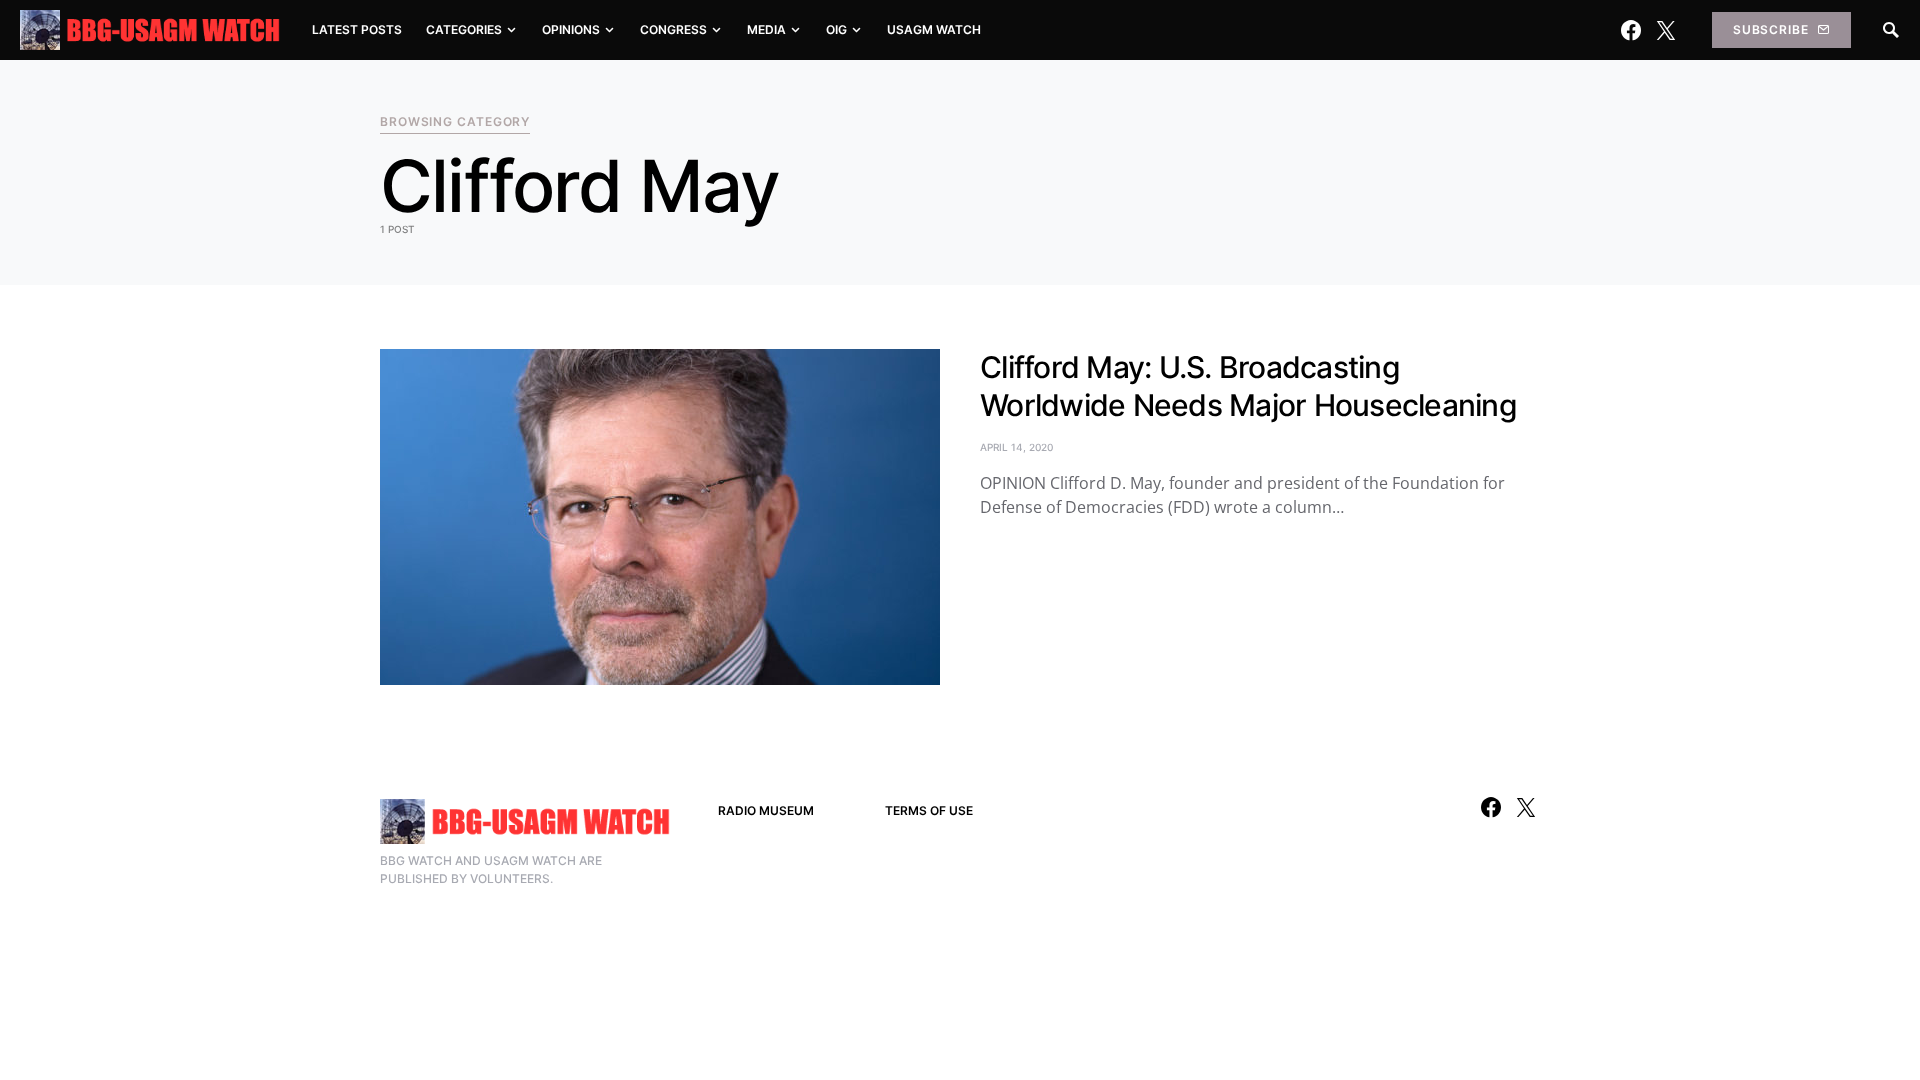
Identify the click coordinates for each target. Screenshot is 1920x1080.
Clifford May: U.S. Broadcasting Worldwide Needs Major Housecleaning (1248, 386)
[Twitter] (1666, 30)
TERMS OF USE (929, 810)
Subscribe (1771, 29)
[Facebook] (1631, 30)
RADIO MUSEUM (766, 810)
